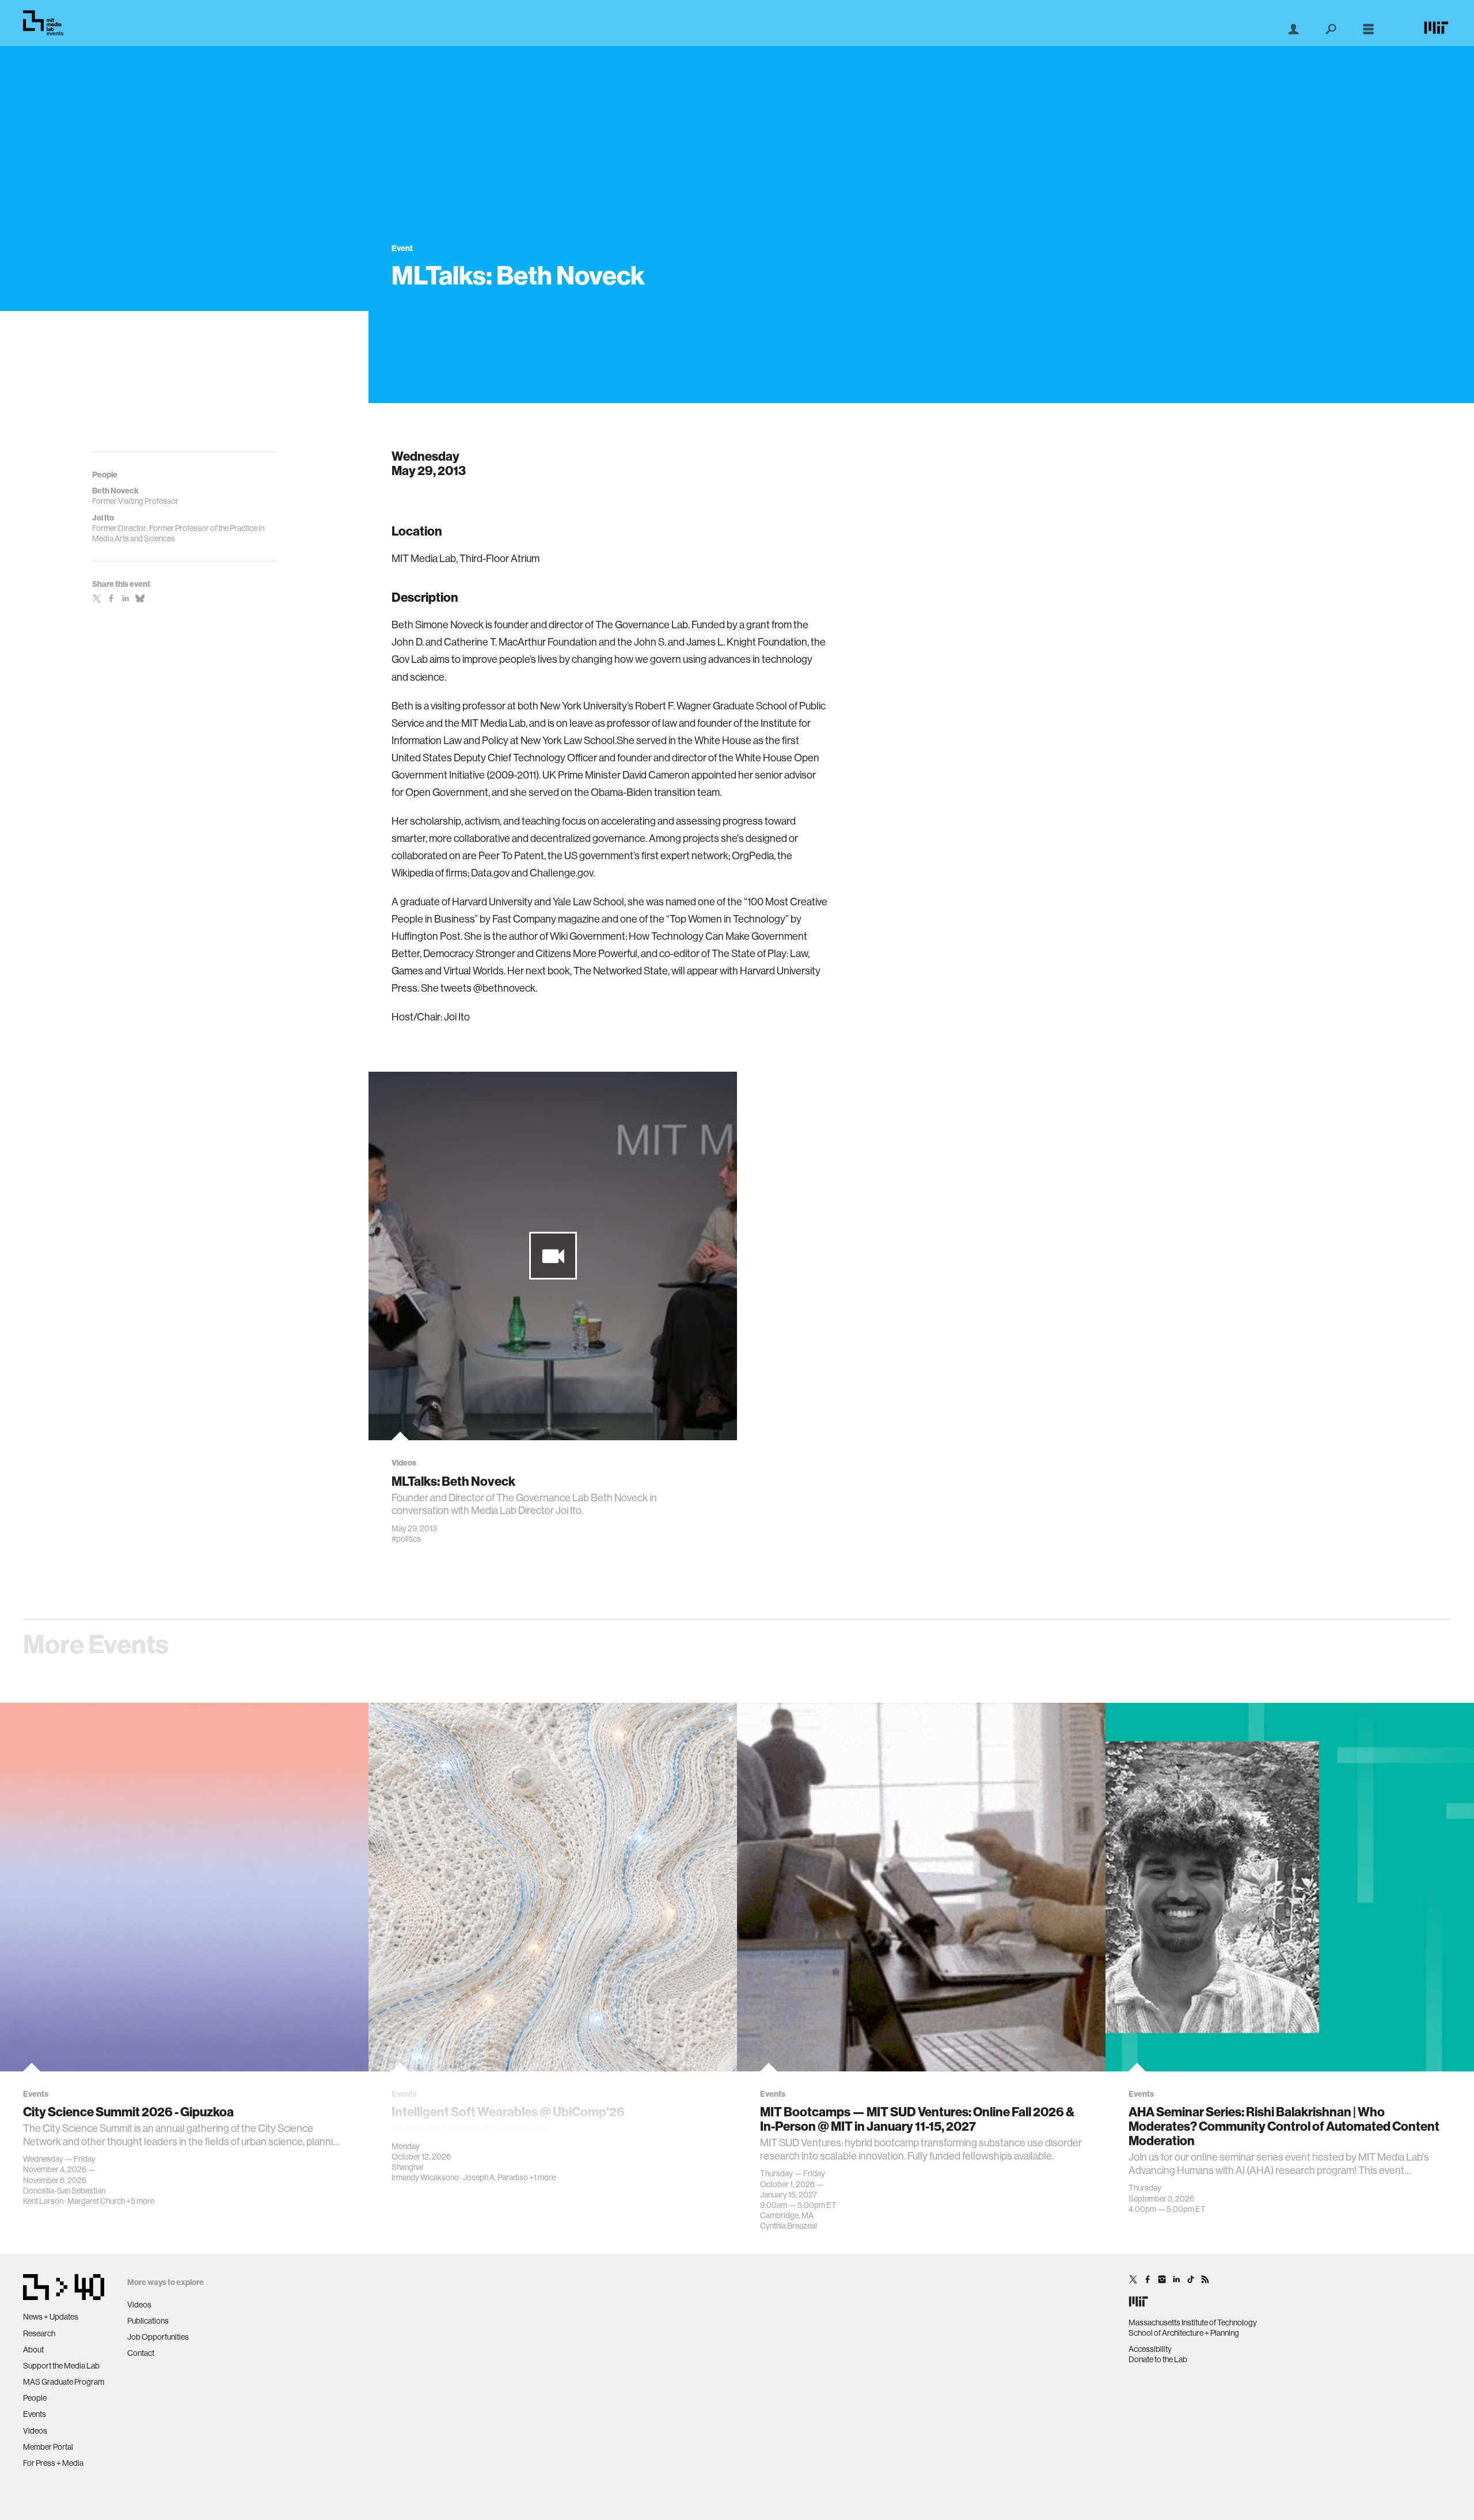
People (35, 2398)
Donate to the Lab (1158, 2359)
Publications (148, 2321)
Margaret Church (96, 2201)
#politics (406, 1539)
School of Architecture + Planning (1184, 2333)
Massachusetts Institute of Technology (1193, 2322)
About (33, 2350)
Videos (35, 2431)
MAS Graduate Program (64, 2382)
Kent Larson (43, 2201)
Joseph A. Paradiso (495, 2177)
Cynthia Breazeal (789, 2226)
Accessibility (1150, 2349)
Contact (141, 2353)
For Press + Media (53, 2463)
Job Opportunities (158, 2337)
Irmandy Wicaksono (425, 2177)
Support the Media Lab (61, 2366)
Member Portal (48, 2447)
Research (39, 2333)
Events (35, 2414)
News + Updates (51, 2317)
